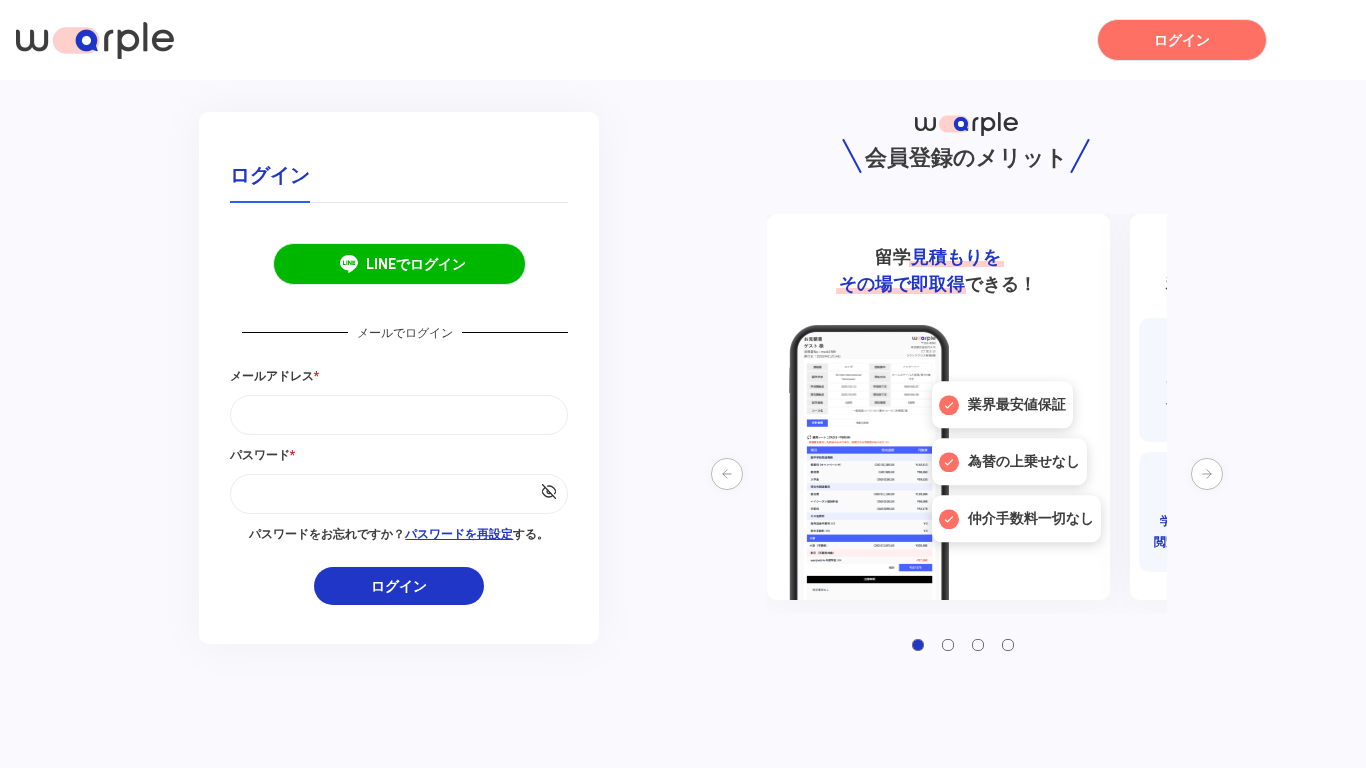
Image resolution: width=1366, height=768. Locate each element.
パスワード (262, 455)
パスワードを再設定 (459, 534)
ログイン (1182, 40)
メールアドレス (274, 376)
